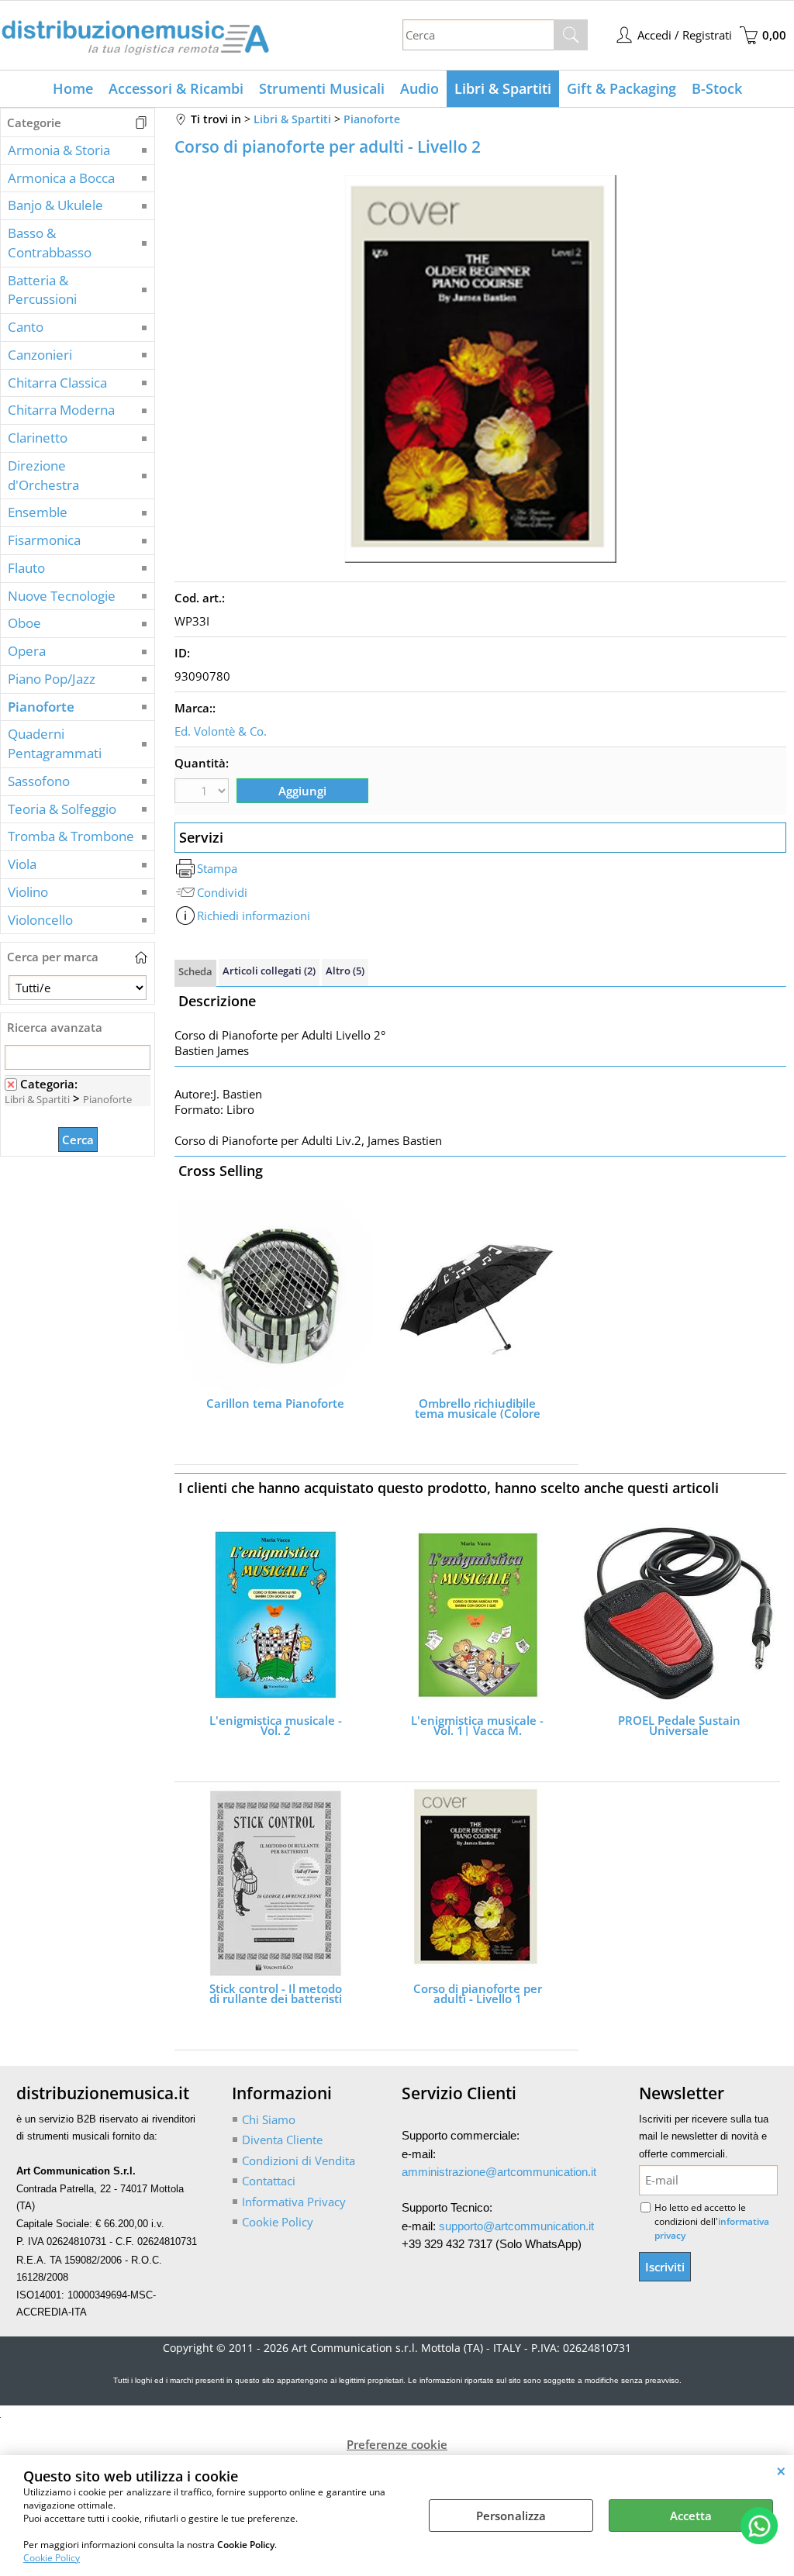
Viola (22, 864)
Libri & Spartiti (503, 88)
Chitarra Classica (57, 383)
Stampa (217, 868)
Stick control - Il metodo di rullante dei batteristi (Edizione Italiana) (276, 1994)
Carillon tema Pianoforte (275, 1405)
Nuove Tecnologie (62, 596)
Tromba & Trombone (71, 836)
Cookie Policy (52, 2558)
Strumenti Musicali (322, 88)
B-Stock (717, 88)
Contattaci (269, 2181)
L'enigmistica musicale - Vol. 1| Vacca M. (477, 1726)
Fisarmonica (44, 540)
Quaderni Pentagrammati (55, 743)
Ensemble (38, 512)
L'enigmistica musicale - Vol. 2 (276, 1726)
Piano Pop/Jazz (52, 679)
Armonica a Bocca (61, 178)
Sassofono (39, 781)
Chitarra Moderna (61, 410)
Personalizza (511, 2516)
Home (73, 88)
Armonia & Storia (59, 150)
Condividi (222, 892)
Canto (26, 327)
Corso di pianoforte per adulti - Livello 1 (478, 1994)
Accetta (691, 2516)
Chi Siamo (269, 2119)
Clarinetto (38, 438)
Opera (27, 651)
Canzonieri (40, 355)
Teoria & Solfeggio (62, 809)
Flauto (26, 568)
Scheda (195, 971)
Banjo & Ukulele (55, 205)
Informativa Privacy (294, 2202)
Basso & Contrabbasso (50, 243)
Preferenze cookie (397, 2444)
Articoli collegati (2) (269, 971)
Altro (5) (345, 971)
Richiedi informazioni (254, 916)
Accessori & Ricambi (176, 88)
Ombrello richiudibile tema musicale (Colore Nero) (478, 1409)
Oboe (24, 623)
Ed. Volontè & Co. (221, 731)
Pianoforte (41, 707)
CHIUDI (781, 2471)
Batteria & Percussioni (42, 290)
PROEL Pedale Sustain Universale (679, 1726)
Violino (28, 892)
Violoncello (40, 920)
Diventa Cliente (282, 2140)
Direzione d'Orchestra (43, 475)
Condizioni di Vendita (299, 2160)
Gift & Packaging (621, 88)
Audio (419, 88)
